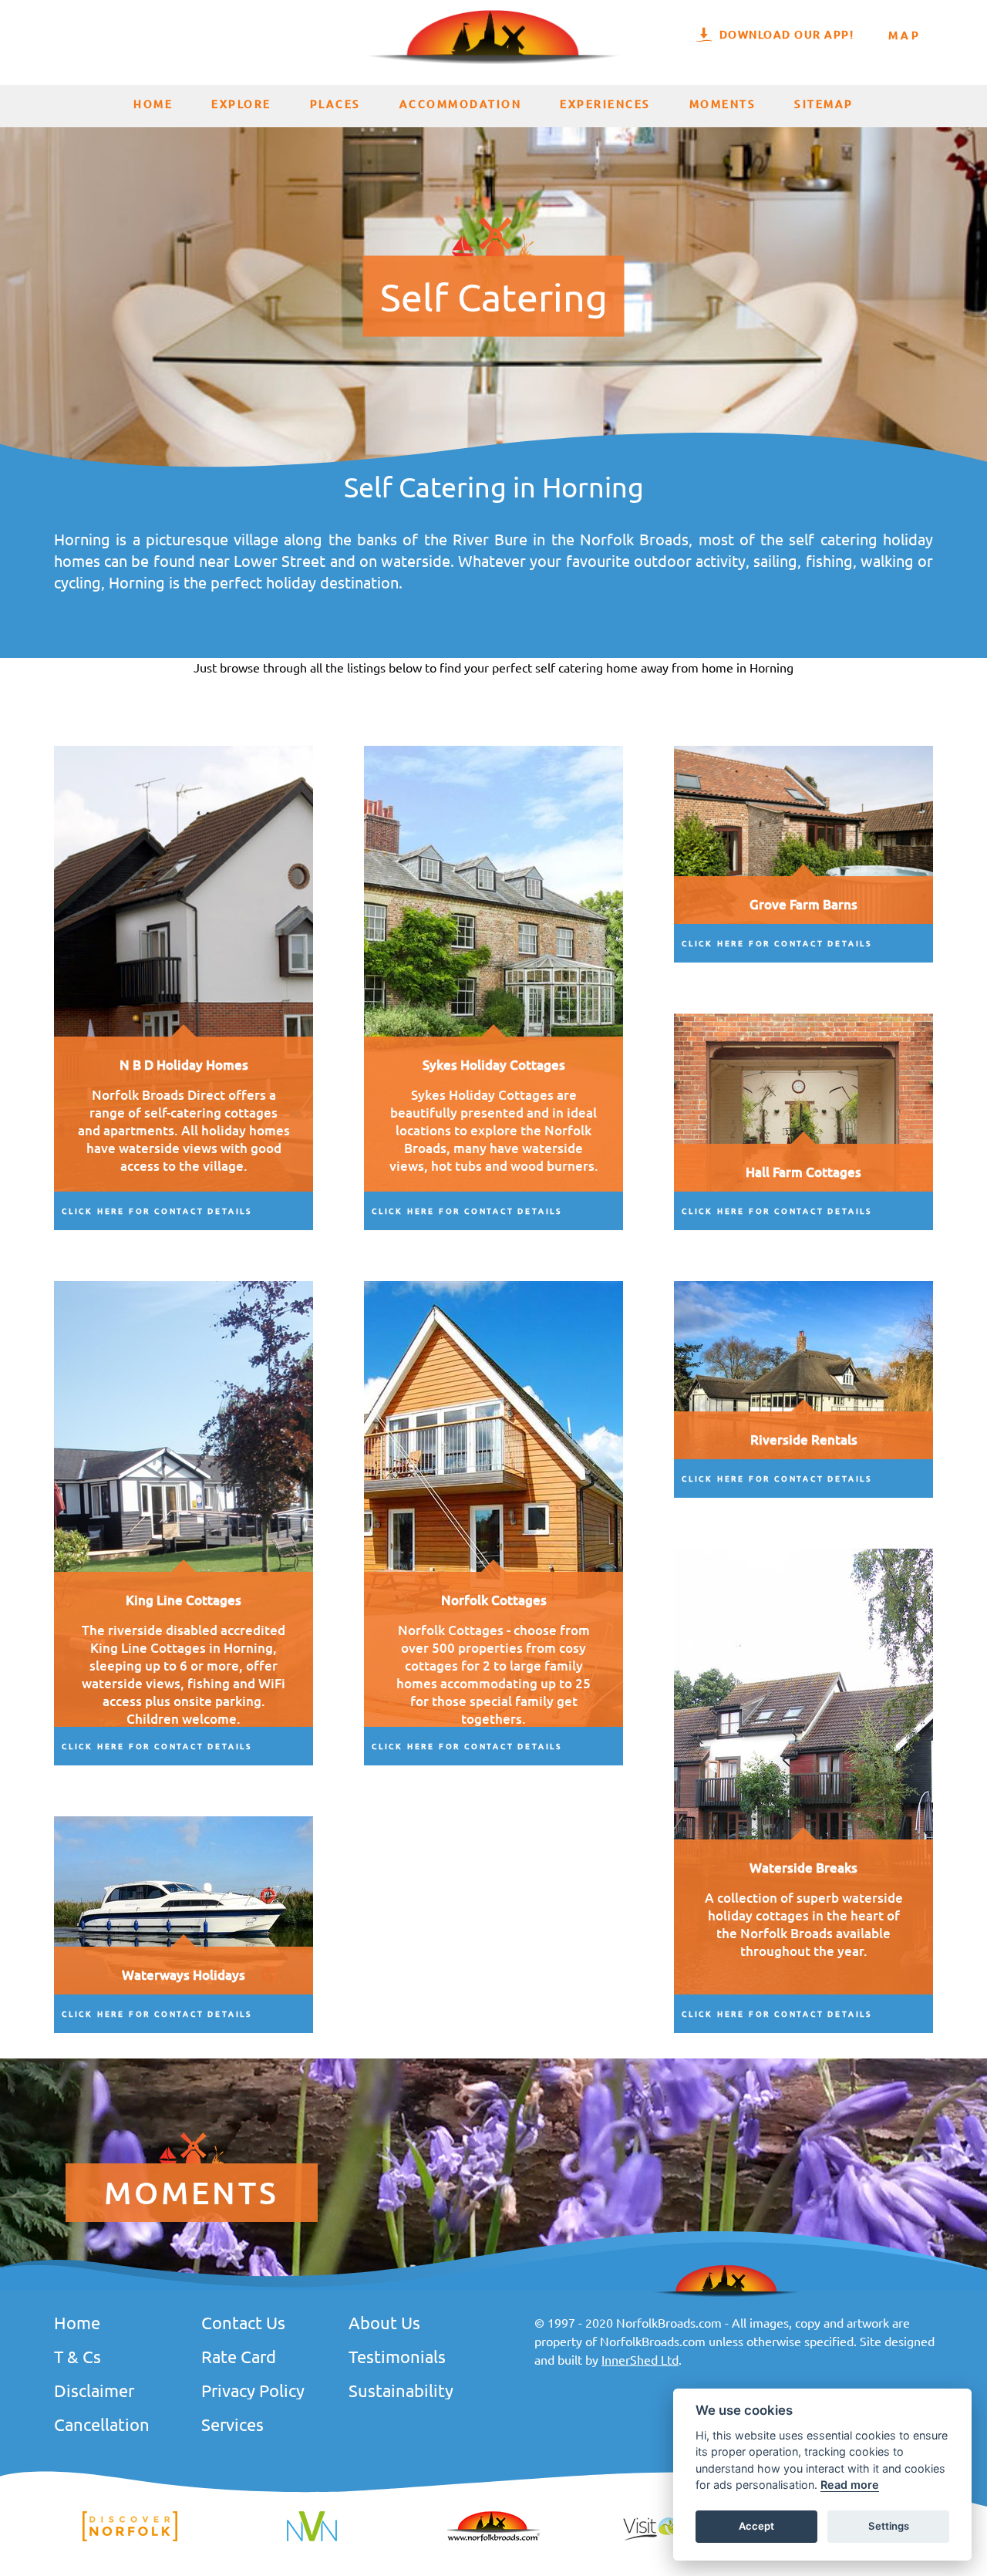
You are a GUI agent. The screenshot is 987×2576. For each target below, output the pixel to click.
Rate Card (239, 2356)
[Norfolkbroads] (493, 2539)
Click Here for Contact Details (157, 1210)
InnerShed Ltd (640, 2359)
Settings (889, 2527)
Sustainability (401, 2390)
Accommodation (461, 104)
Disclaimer (94, 2390)
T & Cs (77, 2356)
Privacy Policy (253, 2390)
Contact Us (243, 2322)
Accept (756, 2527)
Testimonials (397, 2356)
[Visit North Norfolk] (312, 2539)
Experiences (605, 104)
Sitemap (824, 104)
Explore (241, 104)
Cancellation (102, 2424)
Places (335, 104)
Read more (850, 2485)
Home (153, 104)
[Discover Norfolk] (130, 2539)
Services (232, 2424)
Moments (723, 104)
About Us (384, 2322)
